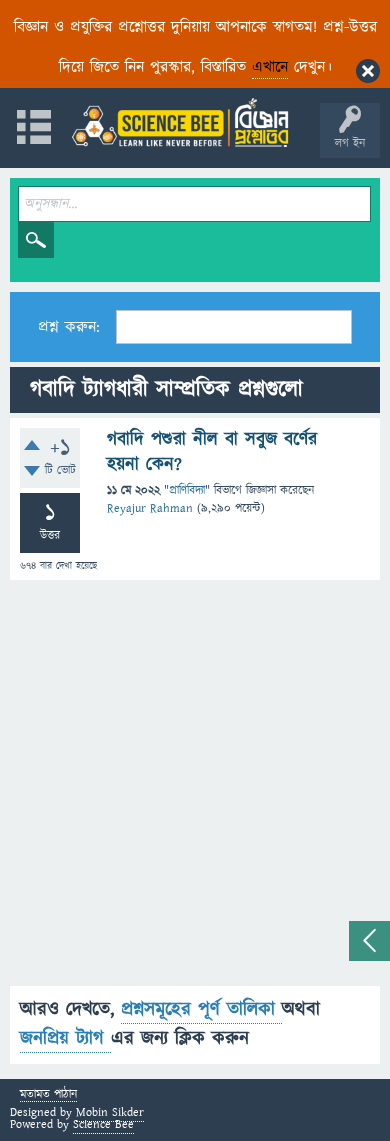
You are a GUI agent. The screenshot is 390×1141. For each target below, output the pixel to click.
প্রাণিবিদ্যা (187, 490)
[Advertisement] (195, 791)
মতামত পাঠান (48, 1095)
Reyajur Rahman (150, 508)
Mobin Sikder (110, 1112)
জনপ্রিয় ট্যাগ (65, 1038)
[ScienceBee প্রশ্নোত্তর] (180, 122)
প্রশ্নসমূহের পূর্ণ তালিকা (201, 1009)
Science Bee (103, 1124)
